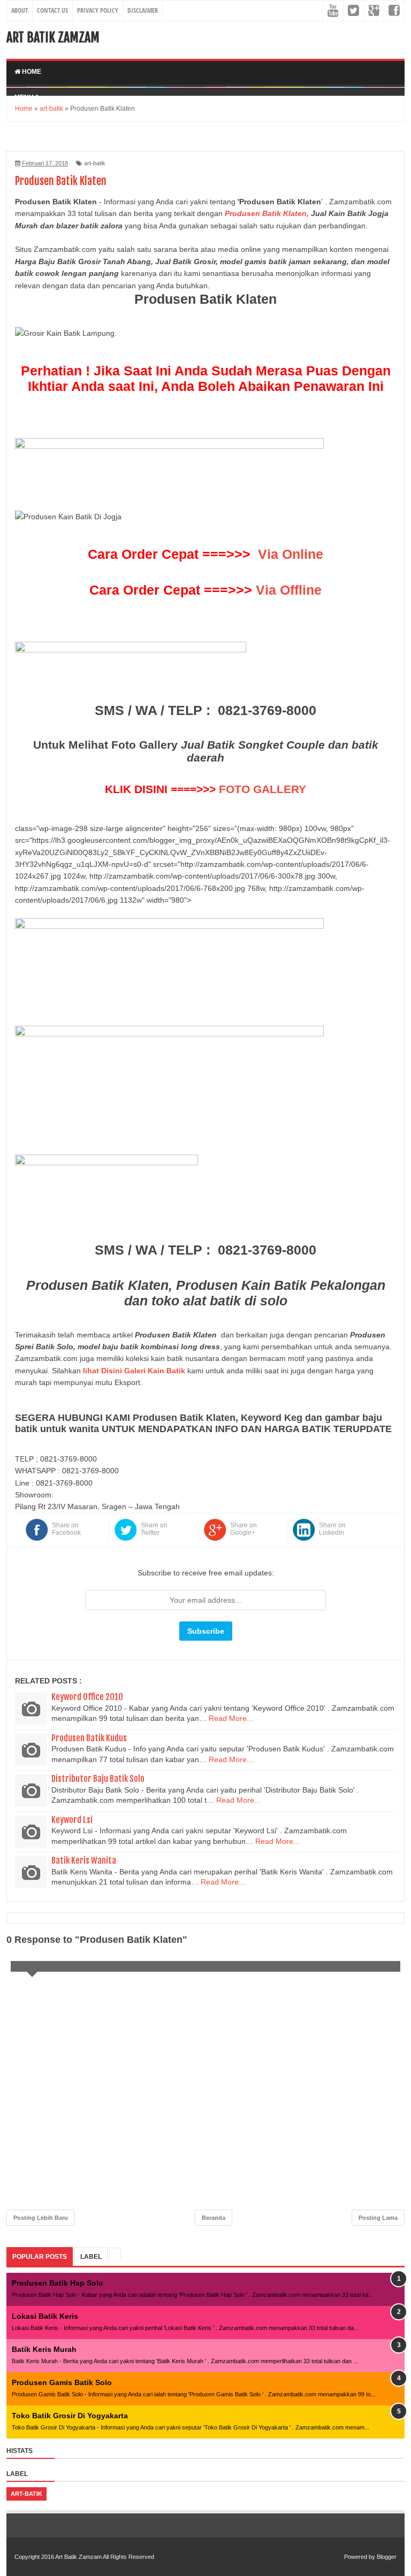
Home (31, 72)
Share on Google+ (243, 1529)
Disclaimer (143, 10)
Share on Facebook (66, 1529)
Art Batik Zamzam (53, 37)
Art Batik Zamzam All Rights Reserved (105, 2557)
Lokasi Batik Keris (45, 2316)
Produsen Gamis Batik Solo (62, 2382)
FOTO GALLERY (262, 789)
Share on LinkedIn (332, 1529)
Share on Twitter (154, 1529)
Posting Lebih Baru (41, 2218)
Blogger (387, 2557)
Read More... (231, 1718)
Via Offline (289, 590)
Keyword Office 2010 (87, 1697)
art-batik (95, 163)
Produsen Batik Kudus (89, 1738)
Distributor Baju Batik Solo (98, 1779)
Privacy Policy (98, 10)
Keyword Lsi (72, 1820)
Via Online (291, 554)
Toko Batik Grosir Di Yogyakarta (70, 2416)
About (20, 10)
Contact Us (52, 10)
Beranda (214, 2218)
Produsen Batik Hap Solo (58, 2283)
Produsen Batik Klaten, (267, 213)
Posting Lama (378, 2218)
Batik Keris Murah (44, 2349)
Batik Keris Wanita (84, 1860)
